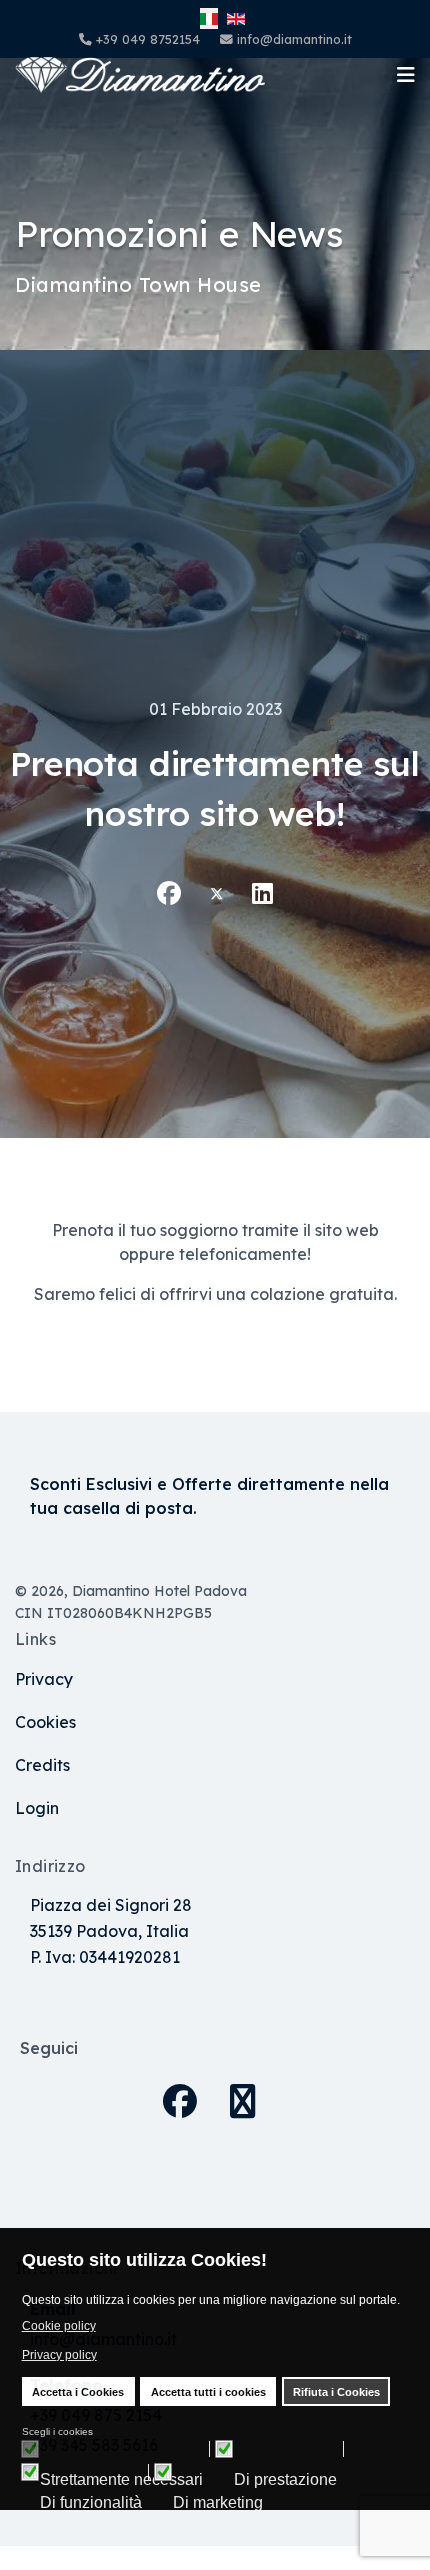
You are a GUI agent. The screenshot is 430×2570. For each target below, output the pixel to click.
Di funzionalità (91, 2503)
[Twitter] (217, 893)
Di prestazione (285, 2480)
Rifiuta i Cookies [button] (336, 2392)
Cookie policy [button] (59, 2326)
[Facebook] (169, 893)
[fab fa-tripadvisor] (245, 2089)
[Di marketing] (221, 2472)
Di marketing (218, 2503)
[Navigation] (406, 75)
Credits (42, 1765)
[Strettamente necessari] (125, 2449)
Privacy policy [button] (59, 2355)
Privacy (44, 1679)
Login (37, 1808)
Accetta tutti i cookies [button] (208, 2392)
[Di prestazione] (289, 2449)
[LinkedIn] (262, 893)
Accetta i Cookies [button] (78, 2392)
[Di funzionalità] (94, 2472)
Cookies (45, 1722)
